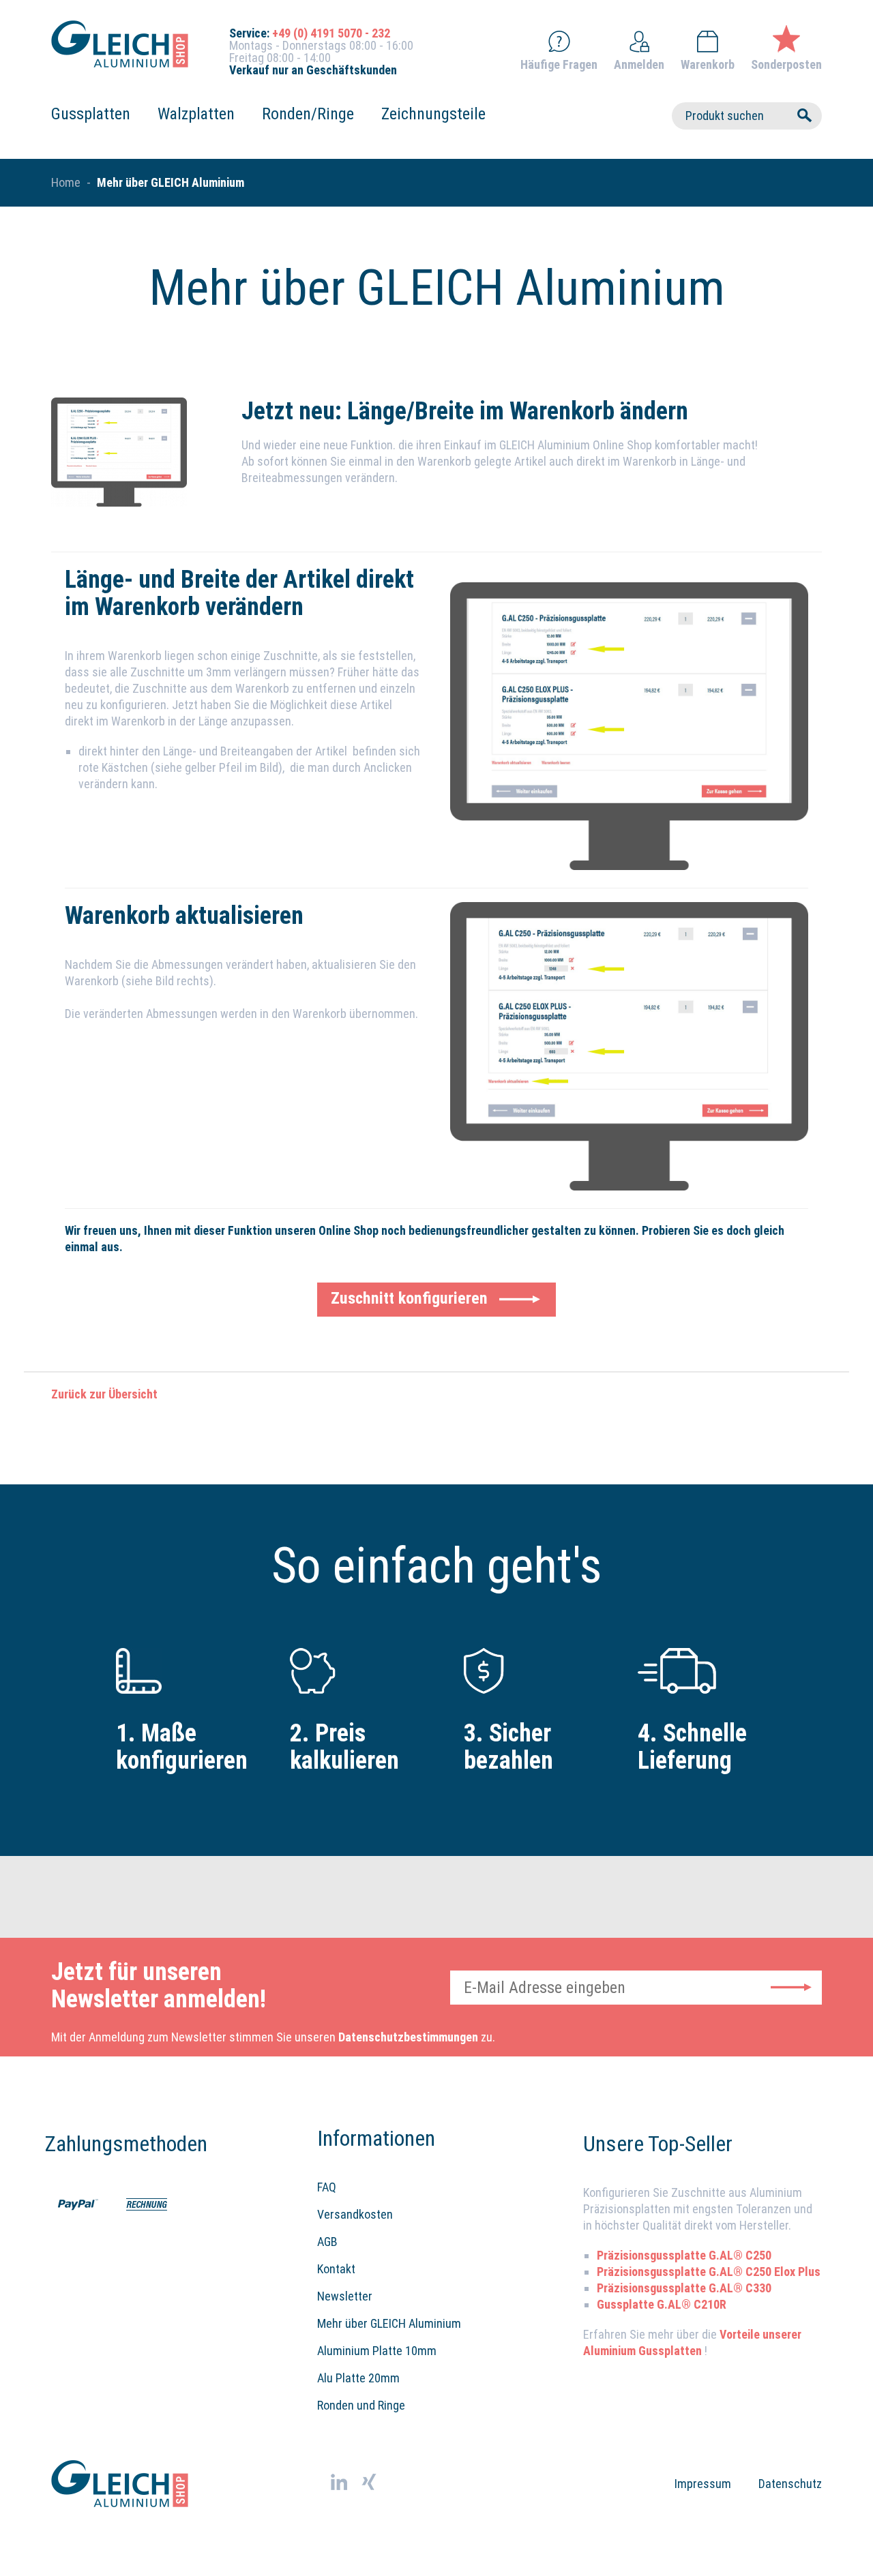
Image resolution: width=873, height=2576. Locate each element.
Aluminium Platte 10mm (377, 2351)
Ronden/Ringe (308, 114)
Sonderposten (786, 64)
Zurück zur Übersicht (104, 1394)
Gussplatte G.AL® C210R (662, 2304)
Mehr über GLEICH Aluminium (389, 2323)
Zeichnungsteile (433, 114)
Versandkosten (355, 2214)
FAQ (327, 2187)
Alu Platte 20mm (358, 2378)
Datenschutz (790, 2484)
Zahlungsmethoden (113, 2144)
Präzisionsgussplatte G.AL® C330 (684, 2288)
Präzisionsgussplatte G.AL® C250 (684, 2255)
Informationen (376, 2138)
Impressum (703, 2484)
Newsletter (345, 2296)
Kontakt (336, 2269)
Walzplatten (196, 114)
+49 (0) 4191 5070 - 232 (331, 33)
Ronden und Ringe (361, 2405)
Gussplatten (91, 114)
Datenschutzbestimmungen (408, 2037)
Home (66, 182)
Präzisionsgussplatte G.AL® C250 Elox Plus (709, 2272)
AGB (327, 2242)
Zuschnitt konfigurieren (409, 1298)
